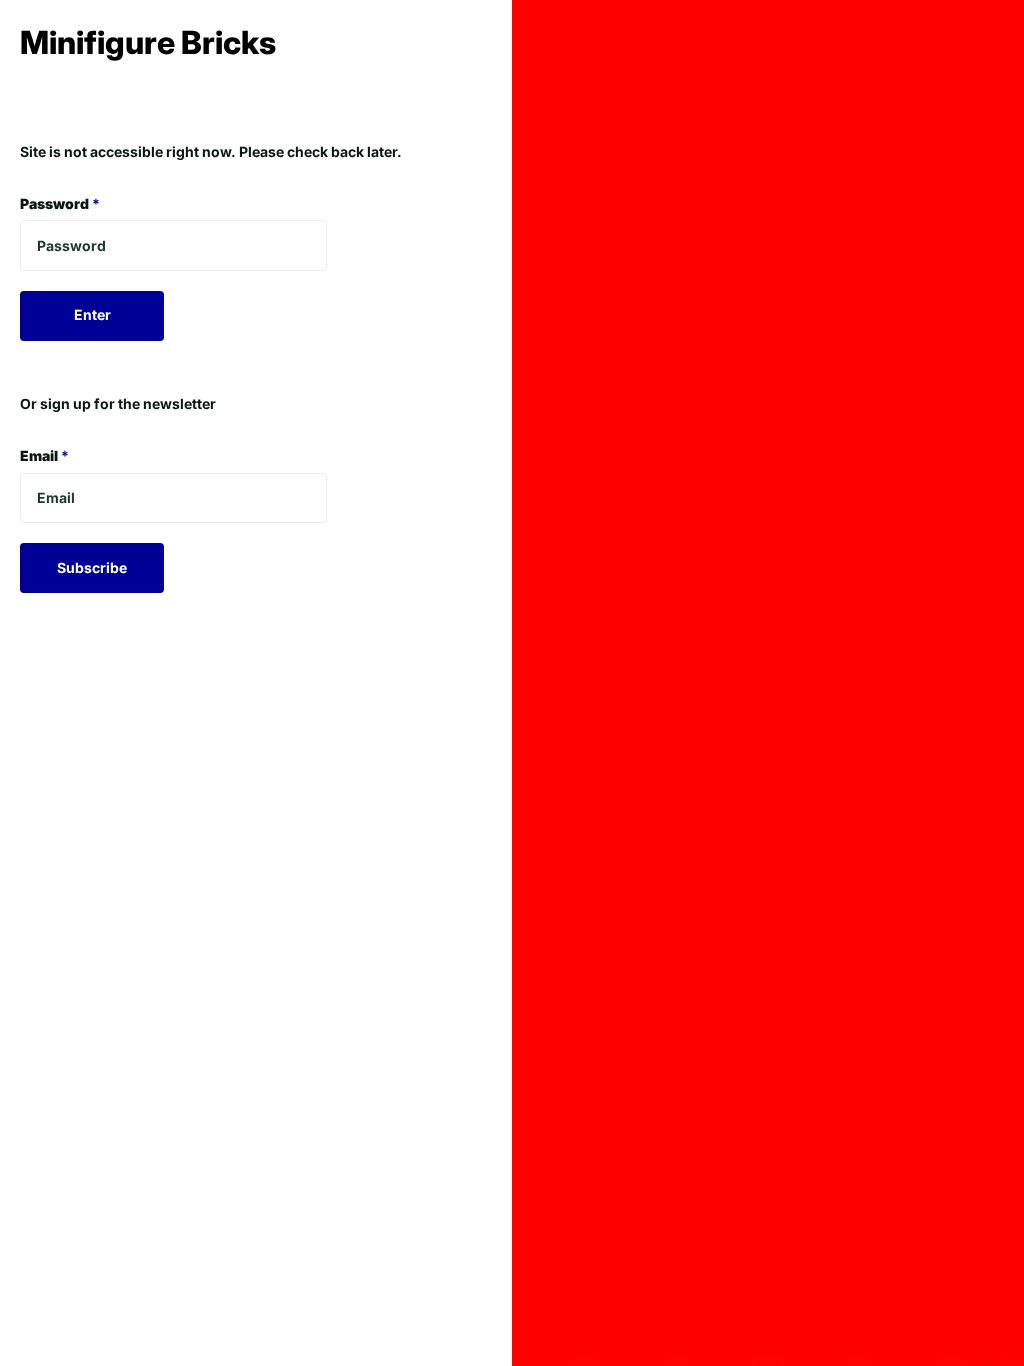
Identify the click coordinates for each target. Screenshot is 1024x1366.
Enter (92, 314)
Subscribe (92, 567)
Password (60, 203)
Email (44, 455)
